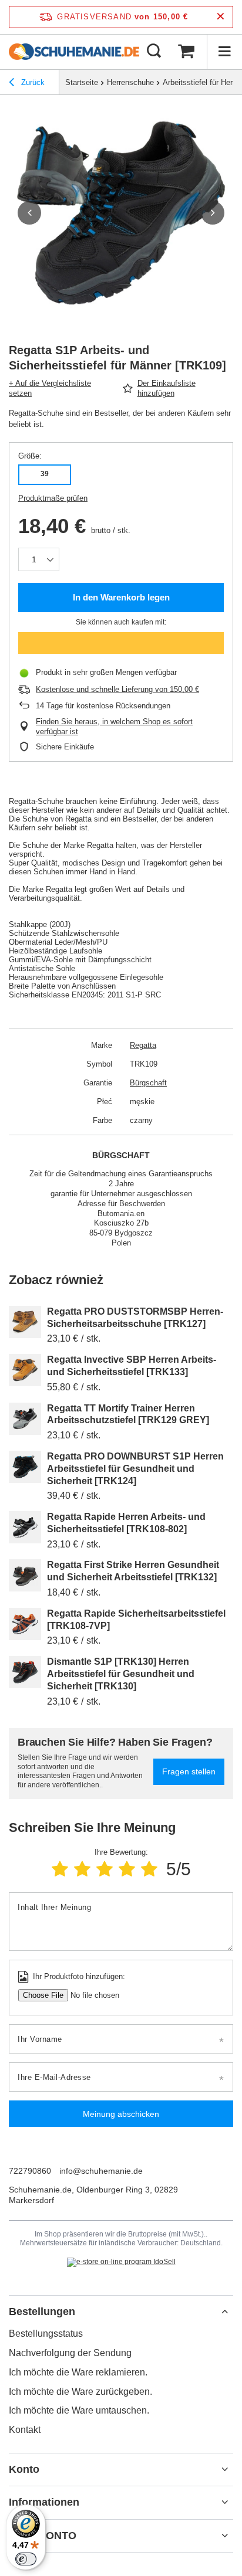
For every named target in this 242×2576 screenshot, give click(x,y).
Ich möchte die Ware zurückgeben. (80, 2392)
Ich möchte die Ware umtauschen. (79, 2410)
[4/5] (127, 1869)
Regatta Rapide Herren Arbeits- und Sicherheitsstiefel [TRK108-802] (126, 1523)
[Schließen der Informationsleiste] (221, 17)
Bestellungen (42, 2312)
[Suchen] (154, 52)
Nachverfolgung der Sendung (70, 2353)
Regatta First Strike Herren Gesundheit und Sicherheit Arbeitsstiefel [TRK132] (133, 1571)
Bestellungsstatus (46, 2334)
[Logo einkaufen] (74, 52)
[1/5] (60, 1869)
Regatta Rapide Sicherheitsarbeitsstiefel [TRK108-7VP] (136, 1620)
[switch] (26, 2559)
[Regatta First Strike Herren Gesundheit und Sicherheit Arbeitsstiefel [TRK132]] (25, 1575)
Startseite (82, 82)
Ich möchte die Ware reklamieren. (78, 2372)
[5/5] (149, 1869)
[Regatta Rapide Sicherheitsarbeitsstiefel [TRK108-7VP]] (25, 1624)
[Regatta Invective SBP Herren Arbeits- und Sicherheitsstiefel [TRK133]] (25, 1370)
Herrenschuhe (130, 82)
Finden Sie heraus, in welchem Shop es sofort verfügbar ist (114, 727)
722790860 (30, 2171)
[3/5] (105, 1869)
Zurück (32, 82)
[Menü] (224, 52)
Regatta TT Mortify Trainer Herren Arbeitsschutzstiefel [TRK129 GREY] (128, 1414)
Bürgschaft (148, 1083)
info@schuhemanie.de (101, 2171)
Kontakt (25, 2430)
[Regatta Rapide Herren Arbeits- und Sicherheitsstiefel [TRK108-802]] (25, 1527)
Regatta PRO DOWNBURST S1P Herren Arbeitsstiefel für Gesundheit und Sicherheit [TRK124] (135, 1469)
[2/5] (82, 1869)
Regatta (143, 1045)
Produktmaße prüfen (53, 498)
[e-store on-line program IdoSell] (121, 2262)
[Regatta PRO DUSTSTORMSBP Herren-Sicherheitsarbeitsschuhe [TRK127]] (25, 1322)
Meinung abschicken (121, 2114)
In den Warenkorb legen (121, 597)
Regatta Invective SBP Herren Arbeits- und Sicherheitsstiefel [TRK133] (132, 1366)
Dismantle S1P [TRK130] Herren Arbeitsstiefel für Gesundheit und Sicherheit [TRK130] (121, 1674)
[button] (29, 213)
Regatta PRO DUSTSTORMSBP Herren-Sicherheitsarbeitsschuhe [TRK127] (135, 1318)
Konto (24, 2469)
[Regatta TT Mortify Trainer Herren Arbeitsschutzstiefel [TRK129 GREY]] (25, 1419)
